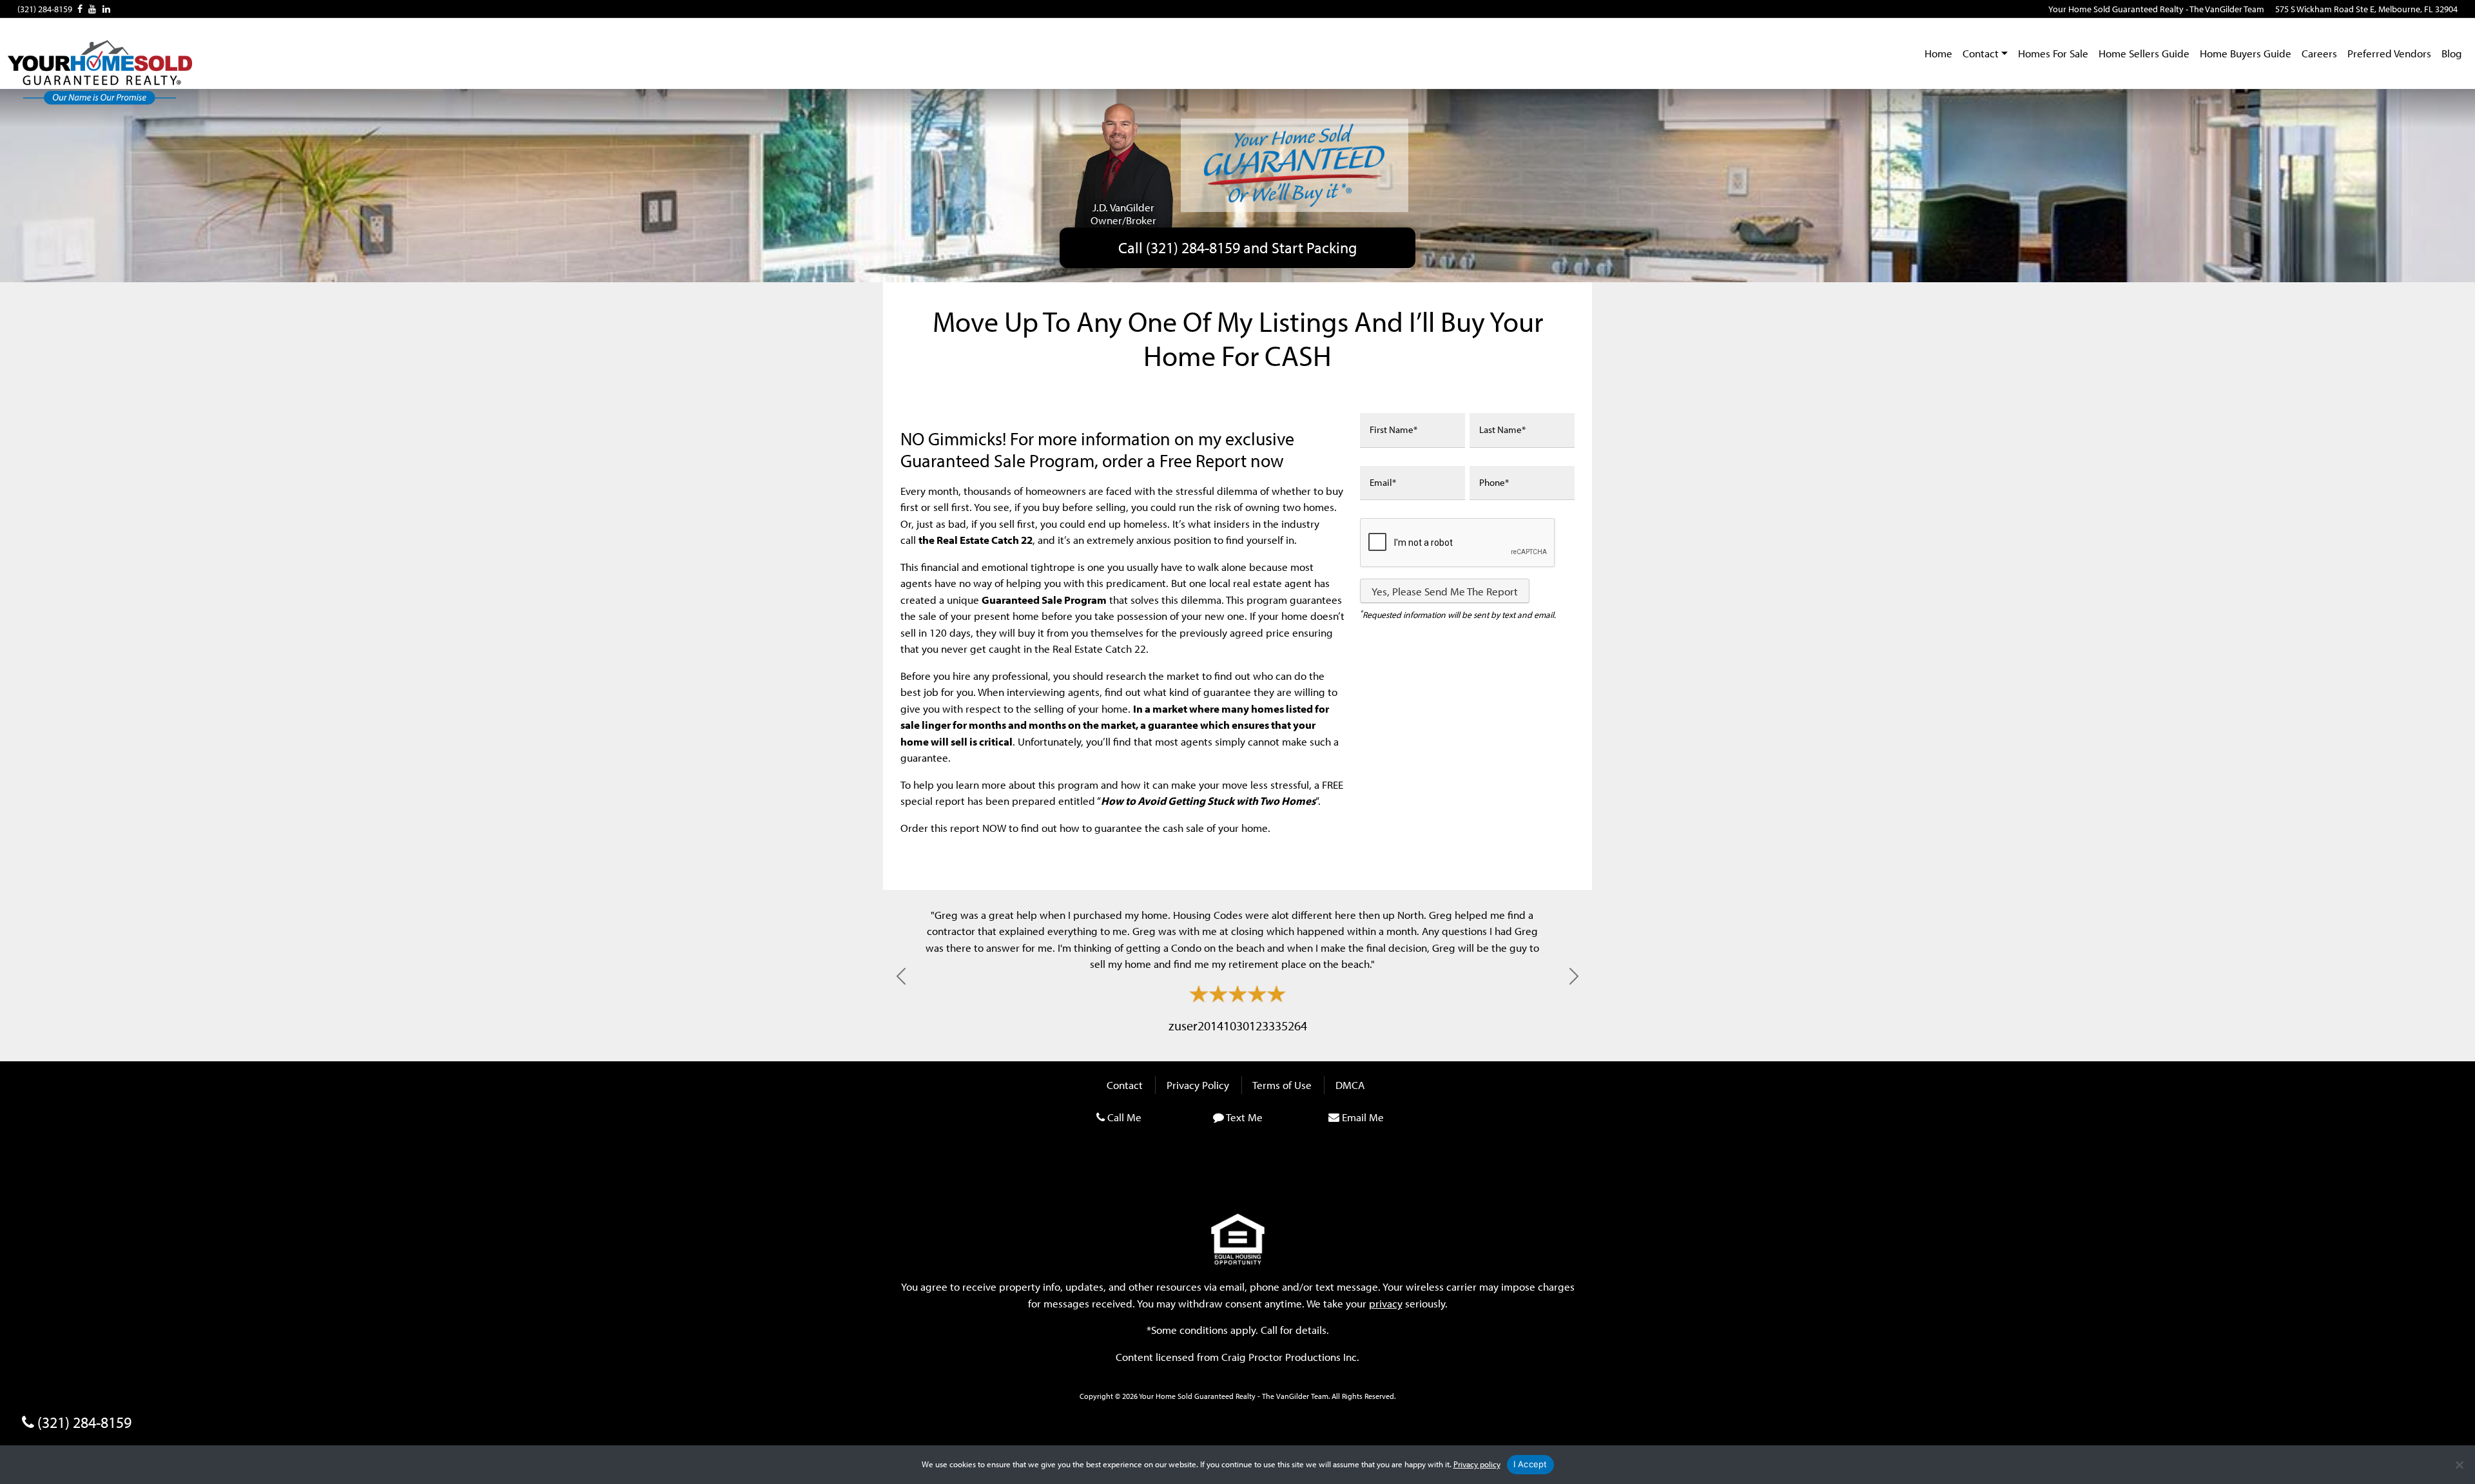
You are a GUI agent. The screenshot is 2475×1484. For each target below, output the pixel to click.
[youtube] (92, 9)
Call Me (1124, 1117)
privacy (1386, 1303)
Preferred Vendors (2389, 53)
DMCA (1350, 1085)
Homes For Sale (2053, 53)
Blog (2452, 53)
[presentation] (1458, 543)
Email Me (1363, 1117)
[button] (901, 976)
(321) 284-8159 (45, 9)
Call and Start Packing (1237, 247)
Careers (2319, 53)
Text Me (1244, 1117)
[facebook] (80, 9)
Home (1938, 53)
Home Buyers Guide (2246, 53)
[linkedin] (106, 9)
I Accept (1530, 1464)
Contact (1981, 53)
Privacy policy (1477, 1464)
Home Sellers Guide (2144, 53)
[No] (2459, 1465)
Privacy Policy (1198, 1085)
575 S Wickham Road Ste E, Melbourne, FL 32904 (2366, 9)
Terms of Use (1282, 1085)
